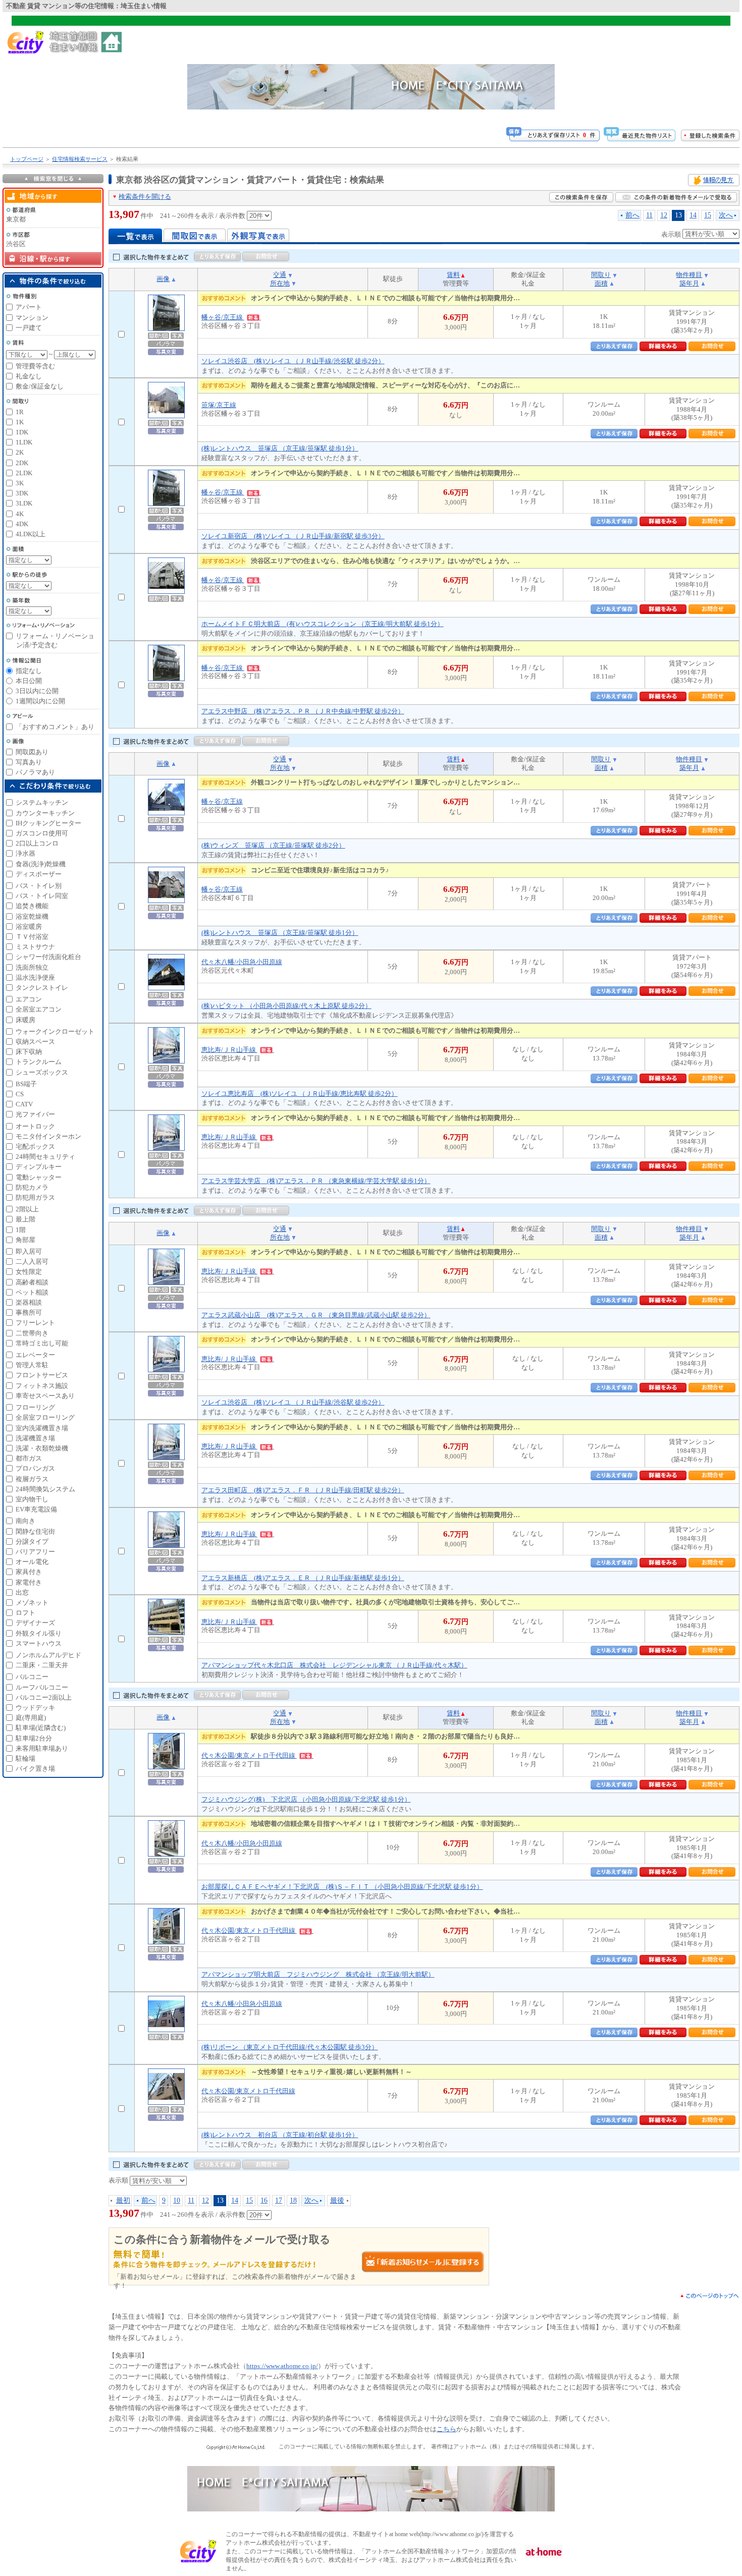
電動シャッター (39, 1177)
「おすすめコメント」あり (55, 727)
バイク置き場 (35, 1769)
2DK (22, 463)
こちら (446, 2429)
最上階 (25, 1219)
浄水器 (25, 853)
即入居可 (29, 1251)
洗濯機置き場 (35, 1438)
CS (20, 1094)
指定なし (29, 671)
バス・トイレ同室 (42, 896)
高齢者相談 (32, 1282)
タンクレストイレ (42, 988)
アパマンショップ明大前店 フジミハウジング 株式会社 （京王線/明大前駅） (318, 1974)
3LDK (24, 503)
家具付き (29, 1572)
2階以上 (27, 1209)
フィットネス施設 (42, 1386)
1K (20, 422)
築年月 (689, 283)
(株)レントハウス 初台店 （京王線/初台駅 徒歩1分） (280, 2135)
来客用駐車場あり (42, 1748)
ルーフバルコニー (42, 1687)
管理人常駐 (32, 1365)
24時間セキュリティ (45, 1157)
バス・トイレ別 (39, 886)
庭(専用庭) (31, 1718)
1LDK (24, 442)
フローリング (35, 1407)
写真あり (29, 762)
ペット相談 (32, 1292)
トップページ (27, 159)
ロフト (25, 1613)
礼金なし (29, 376)
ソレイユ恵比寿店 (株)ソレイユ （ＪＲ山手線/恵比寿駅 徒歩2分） (300, 1094)
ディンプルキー (39, 1167)
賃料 (453, 275)
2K (20, 452)
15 (708, 215)
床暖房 (25, 1020)
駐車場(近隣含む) (41, 1728)
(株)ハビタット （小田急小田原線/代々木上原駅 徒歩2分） (286, 1006)
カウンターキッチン (45, 813)
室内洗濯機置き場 (42, 1428)
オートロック (35, 1126)
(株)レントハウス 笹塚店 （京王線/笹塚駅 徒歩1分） (280, 448)
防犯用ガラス (35, 1197)
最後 (337, 2200)
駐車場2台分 (34, 1738)
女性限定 (29, 1272)
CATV (24, 1104)
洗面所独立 (32, 967)
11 (649, 215)
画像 (163, 279)
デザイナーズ (35, 1623)
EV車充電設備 (36, 1509)
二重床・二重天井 (42, 1665)
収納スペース (35, 1042)
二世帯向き (32, 1333)
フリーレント (35, 1323)
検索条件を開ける (145, 197)
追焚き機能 (32, 906)
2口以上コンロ (37, 843)
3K (20, 483)
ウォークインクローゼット (55, 1031)
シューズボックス (42, 1072)
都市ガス (29, 1458)
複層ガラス (32, 1479)
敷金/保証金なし (40, 386)
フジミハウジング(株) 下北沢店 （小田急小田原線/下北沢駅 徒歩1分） (306, 1799)
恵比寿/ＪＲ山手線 (229, 1050)
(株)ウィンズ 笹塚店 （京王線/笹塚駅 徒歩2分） (273, 845)
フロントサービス (42, 1375)
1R (20, 412)
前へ (632, 215)
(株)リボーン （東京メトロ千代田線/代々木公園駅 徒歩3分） (290, 2047)
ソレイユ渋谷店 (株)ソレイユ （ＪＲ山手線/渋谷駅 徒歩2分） (293, 361)
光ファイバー (35, 1114)
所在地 (280, 283)
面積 (601, 283)
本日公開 (29, 681)
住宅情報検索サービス (80, 159)
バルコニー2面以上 (44, 1697)
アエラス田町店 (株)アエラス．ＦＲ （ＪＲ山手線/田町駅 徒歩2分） (303, 1490)
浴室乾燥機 (32, 916)
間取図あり (32, 752)
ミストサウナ (35, 947)
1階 (21, 1230)
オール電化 (32, 1562)
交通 (280, 275)
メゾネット (32, 1603)
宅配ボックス (35, 1146)
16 (264, 2200)
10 (177, 2200)
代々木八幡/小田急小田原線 (242, 962)
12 (664, 215)
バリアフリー (35, 1552)
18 (293, 2200)
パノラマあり (35, 772)
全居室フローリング (45, 1417)
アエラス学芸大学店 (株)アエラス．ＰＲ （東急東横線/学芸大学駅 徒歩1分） (316, 1181)
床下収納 (29, 1052)
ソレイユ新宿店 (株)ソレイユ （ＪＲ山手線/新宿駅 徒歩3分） (293, 536)
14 (693, 215)
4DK (22, 524)
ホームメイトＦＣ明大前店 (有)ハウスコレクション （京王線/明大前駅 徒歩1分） (323, 624)
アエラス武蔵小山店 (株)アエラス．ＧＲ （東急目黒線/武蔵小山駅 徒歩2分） (316, 1315)
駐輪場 (25, 1758)
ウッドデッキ (35, 1707)
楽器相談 (29, 1302)
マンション (32, 318)
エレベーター (35, 1355)
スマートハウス (39, 1643)
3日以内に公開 (37, 691)
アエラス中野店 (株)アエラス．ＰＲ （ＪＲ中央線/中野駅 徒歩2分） (303, 711)
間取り (601, 275)
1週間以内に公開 (40, 701)
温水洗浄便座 (35, 977)
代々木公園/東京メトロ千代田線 (249, 1755)
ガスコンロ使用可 (42, 833)
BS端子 (26, 1084)
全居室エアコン (39, 1009)
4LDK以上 (31, 534)
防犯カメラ (32, 1187)
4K (20, 514)
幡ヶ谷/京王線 (223, 317)
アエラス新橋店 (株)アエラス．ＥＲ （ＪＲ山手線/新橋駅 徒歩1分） (303, 1578)
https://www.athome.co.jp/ (282, 2366)
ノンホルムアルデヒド (48, 1655)
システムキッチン (42, 802)
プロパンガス (35, 1468)
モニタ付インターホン (48, 1136)
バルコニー (32, 1677)
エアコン (29, 999)
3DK (22, 493)
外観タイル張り (39, 1633)
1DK (22, 432)
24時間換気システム (45, 1489)
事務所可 (29, 1312)
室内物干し (32, 1499)
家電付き (29, 1582)
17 (279, 2200)
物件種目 (689, 275)
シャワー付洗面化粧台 (48, 957)
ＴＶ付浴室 (32, 937)
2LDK (24, 473)
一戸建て (29, 328)
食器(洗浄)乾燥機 (41, 864)
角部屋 (25, 1240)
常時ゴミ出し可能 (42, 1343)
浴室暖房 (29, 927)
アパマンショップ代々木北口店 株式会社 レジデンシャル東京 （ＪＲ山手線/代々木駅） (334, 1665)
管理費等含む (35, 366)
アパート (29, 307)
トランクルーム (39, 1062)
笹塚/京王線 (219, 405)
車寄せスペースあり (45, 1396)
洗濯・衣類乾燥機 (42, 1448)
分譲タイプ (32, 1542)
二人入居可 (32, 1262)
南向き (25, 1521)
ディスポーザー (39, 874)
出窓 (22, 1592)
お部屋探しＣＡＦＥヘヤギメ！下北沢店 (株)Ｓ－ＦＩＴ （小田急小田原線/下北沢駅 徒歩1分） (342, 1887)
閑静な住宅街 (35, 1531)
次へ (726, 215)
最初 (123, 2200)
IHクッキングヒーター (48, 823)
